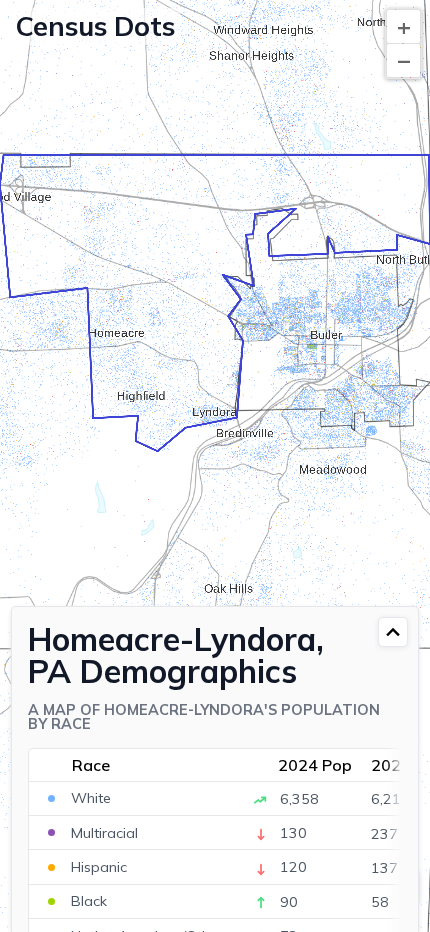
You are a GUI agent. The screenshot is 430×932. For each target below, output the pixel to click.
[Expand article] (393, 632)
